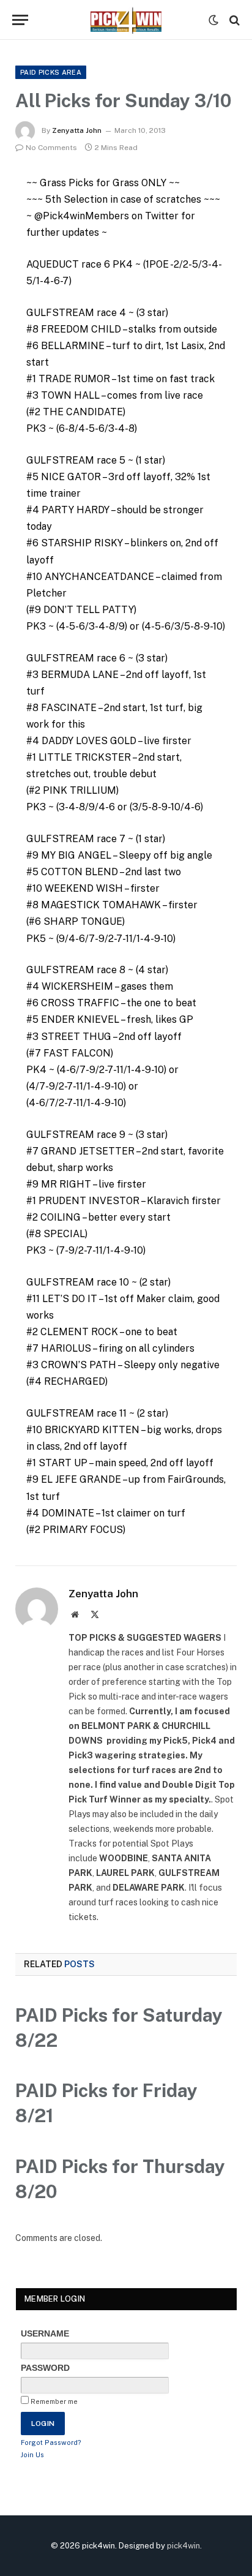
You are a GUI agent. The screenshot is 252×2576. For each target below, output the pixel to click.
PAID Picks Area (51, 72)
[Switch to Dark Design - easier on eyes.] (213, 20)
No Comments (51, 148)
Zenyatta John (77, 130)
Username (45, 2333)
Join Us (32, 2455)
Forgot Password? (51, 2442)
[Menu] (20, 20)
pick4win (183, 2546)
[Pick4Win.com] (126, 20)
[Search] (233, 20)
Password (45, 2368)
